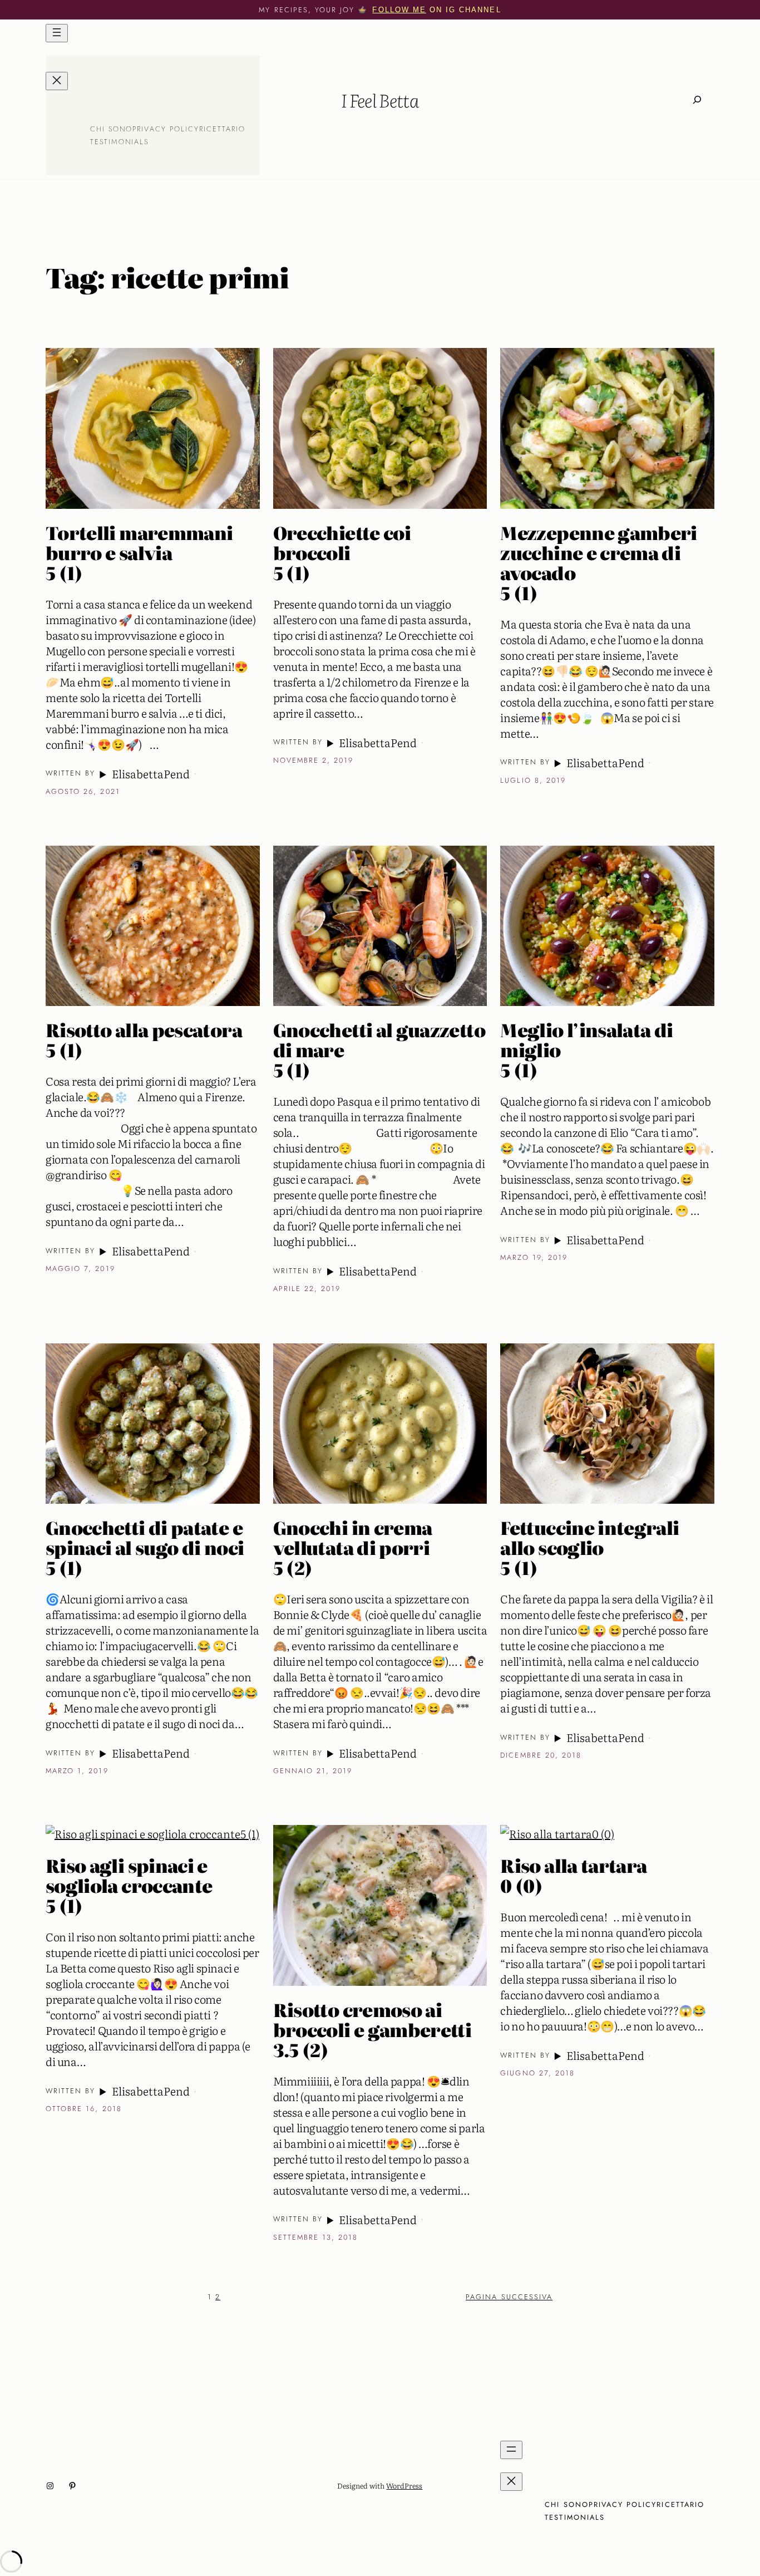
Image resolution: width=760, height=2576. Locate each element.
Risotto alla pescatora (144, 1039)
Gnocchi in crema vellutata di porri (353, 1547)
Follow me (399, 10)
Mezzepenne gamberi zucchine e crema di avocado (598, 562)
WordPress (404, 2486)
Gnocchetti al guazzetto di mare (379, 1049)
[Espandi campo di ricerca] (697, 99)
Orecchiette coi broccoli (342, 552)
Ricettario (222, 129)
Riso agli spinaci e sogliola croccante (129, 1885)
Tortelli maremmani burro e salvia (139, 552)
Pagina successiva (509, 2297)
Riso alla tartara (573, 1875)
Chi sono (111, 129)
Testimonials (120, 142)
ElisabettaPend (150, 773)
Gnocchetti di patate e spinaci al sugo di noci (145, 1547)
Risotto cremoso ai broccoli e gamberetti (372, 2029)
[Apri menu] (57, 33)
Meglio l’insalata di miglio (586, 1049)
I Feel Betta (380, 100)
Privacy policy (166, 129)
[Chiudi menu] (57, 81)
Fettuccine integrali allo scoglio (589, 1547)
